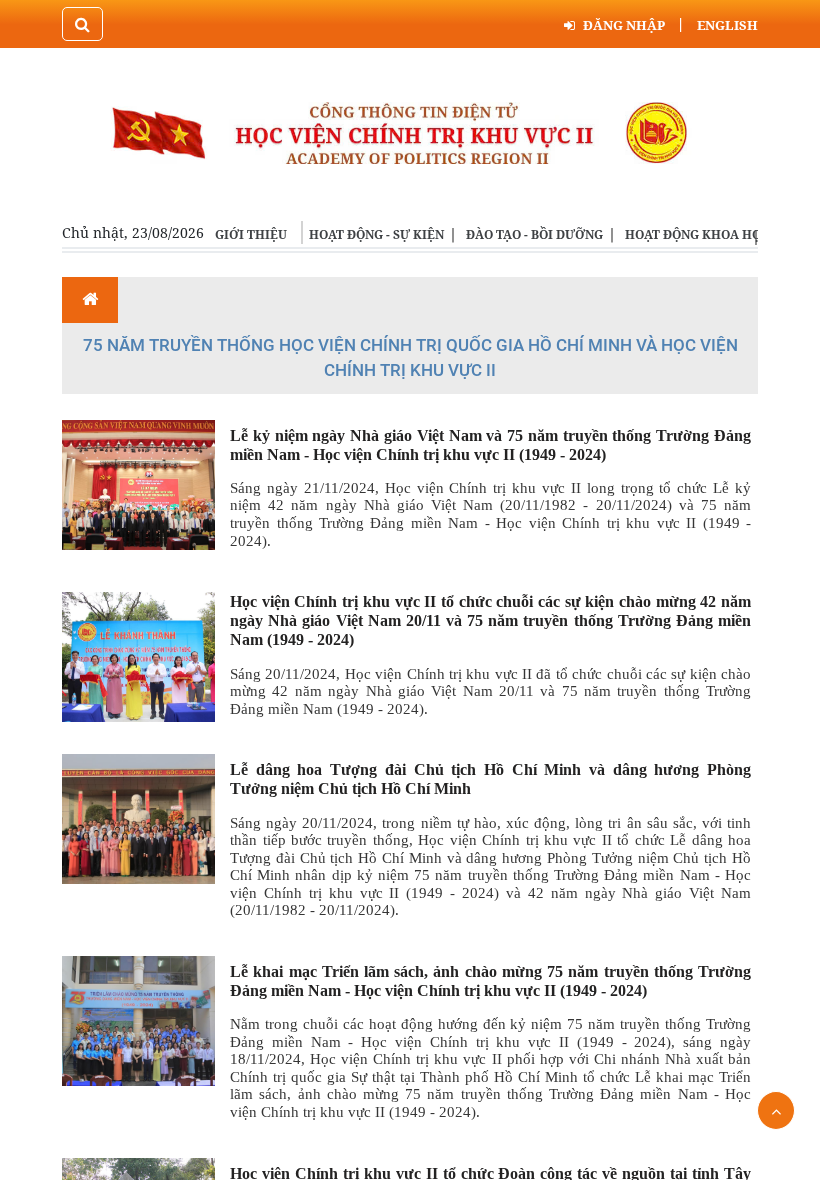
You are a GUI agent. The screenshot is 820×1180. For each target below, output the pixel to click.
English (727, 25)
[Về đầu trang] (776, 1110)
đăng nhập (624, 25)
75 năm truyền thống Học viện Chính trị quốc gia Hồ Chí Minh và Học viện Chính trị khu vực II (410, 358)
